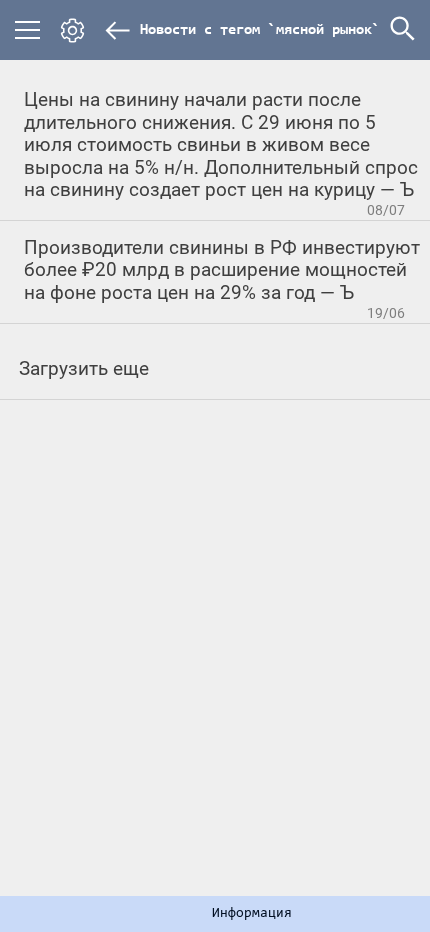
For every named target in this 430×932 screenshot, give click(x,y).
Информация (252, 914)
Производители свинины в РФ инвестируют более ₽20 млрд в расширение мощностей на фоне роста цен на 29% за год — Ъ (222, 270)
